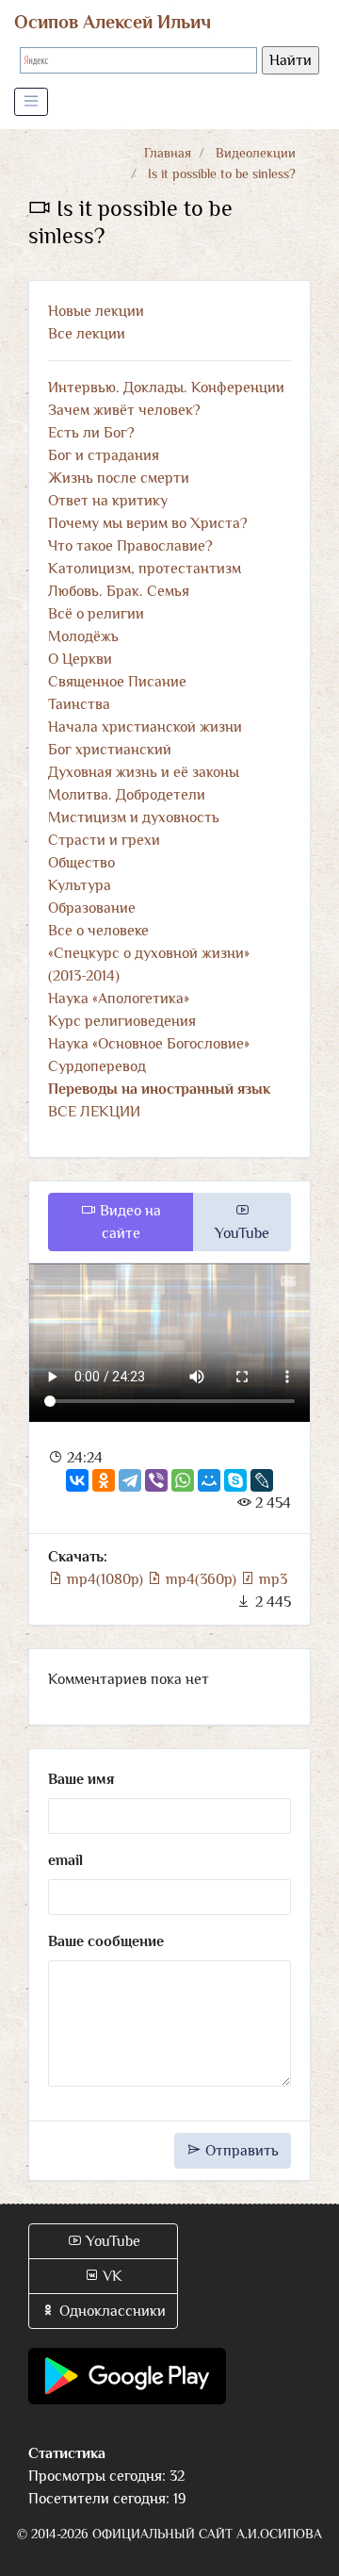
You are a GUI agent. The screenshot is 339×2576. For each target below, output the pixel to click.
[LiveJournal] (262, 1480)
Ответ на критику (108, 501)
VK (111, 2276)
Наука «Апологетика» (119, 999)
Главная (168, 153)
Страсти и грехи (104, 840)
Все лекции (87, 334)
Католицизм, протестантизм (145, 569)
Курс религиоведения (122, 1021)
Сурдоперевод (97, 1066)
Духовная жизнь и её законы (144, 772)
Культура (80, 885)
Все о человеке (98, 931)
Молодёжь (83, 636)
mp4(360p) (201, 1579)
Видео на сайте (129, 1222)
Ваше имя (81, 1779)
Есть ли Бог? (91, 433)
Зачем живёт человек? (124, 410)
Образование (92, 908)
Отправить (240, 2151)
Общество (81, 863)
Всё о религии (96, 614)
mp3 (271, 1579)
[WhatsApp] (183, 1480)
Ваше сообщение (106, 1941)
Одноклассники (111, 2311)
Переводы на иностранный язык (159, 1089)
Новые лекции (96, 311)
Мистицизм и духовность (134, 817)
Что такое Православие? (130, 546)
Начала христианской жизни (145, 727)
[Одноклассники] (104, 1480)
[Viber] (156, 1480)
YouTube (242, 1233)
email (65, 1860)
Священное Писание (117, 682)
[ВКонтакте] (77, 1480)
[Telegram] (130, 1480)
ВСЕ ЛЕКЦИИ (94, 1112)
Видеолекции (256, 153)
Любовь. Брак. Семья (119, 591)
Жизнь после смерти (119, 478)
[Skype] (235, 1480)
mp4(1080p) (105, 1579)
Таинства (79, 704)
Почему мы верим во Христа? (148, 523)
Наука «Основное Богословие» (149, 1044)
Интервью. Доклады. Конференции (166, 388)
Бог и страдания (104, 455)
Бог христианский (110, 750)
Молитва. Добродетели (127, 795)
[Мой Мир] (209, 1480)
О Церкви (80, 659)
